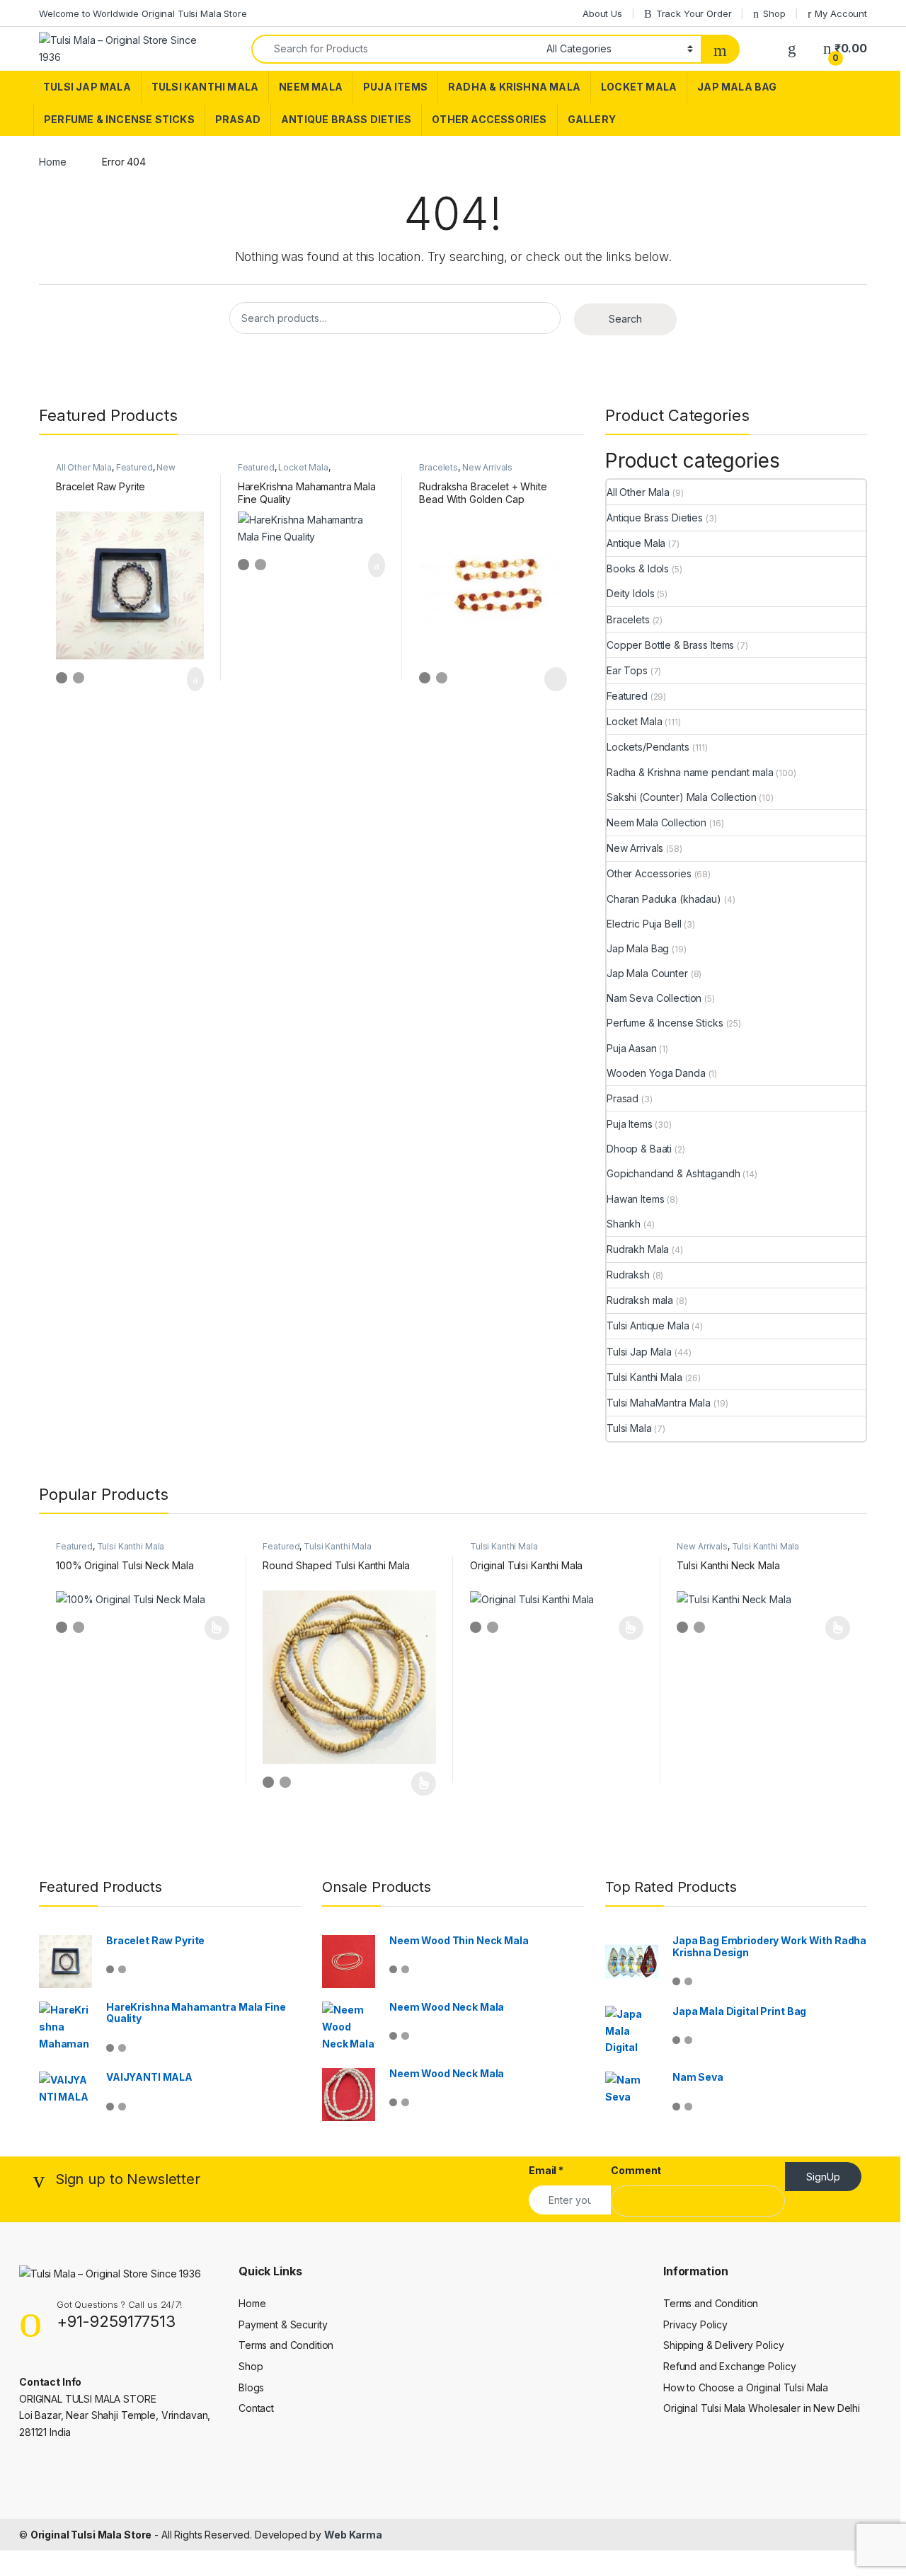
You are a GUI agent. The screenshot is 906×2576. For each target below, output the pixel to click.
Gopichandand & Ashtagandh (673, 1173)
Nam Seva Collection (654, 998)
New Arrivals (487, 467)
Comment (636, 2170)
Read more (555, 679)
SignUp (823, 2177)
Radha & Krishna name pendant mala (690, 772)
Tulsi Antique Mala (648, 1325)
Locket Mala (639, 87)
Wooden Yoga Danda (656, 1073)
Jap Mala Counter (647, 973)
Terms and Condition (286, 2345)
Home (52, 162)
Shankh (624, 1224)
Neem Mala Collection (656, 822)
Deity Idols (630, 593)
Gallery (592, 119)
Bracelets (438, 467)
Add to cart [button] (194, 679)
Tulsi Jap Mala (87, 87)
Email (546, 2170)
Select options (212, 1628)
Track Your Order (694, 13)
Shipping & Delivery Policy (723, 2345)
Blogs (251, 2387)
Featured (134, 467)
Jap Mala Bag (737, 87)
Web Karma (353, 2535)
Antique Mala (636, 543)
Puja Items (395, 87)
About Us (602, 13)
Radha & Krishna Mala (514, 87)
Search (625, 319)
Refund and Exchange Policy (729, 2366)
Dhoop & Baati (639, 1149)
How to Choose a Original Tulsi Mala (746, 2387)
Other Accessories (489, 119)
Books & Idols (638, 568)
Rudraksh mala (640, 1300)
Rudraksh (628, 1275)
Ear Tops (627, 670)
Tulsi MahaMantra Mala (659, 1403)
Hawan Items (635, 1199)
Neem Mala (311, 87)
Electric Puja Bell (644, 924)
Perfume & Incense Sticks (119, 119)
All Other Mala (84, 467)
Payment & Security (283, 2324)
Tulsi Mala (629, 1428)
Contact (256, 2408)
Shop (774, 13)
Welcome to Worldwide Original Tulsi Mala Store (143, 13)
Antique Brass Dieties (346, 119)
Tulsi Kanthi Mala (205, 87)
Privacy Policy (695, 2324)
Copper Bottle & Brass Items (670, 645)
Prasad (238, 119)
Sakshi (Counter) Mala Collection (682, 797)
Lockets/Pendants (648, 747)
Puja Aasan (632, 1048)
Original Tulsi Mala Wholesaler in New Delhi (762, 2408)
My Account (841, 13)
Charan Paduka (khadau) (664, 899)
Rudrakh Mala (638, 1249)
